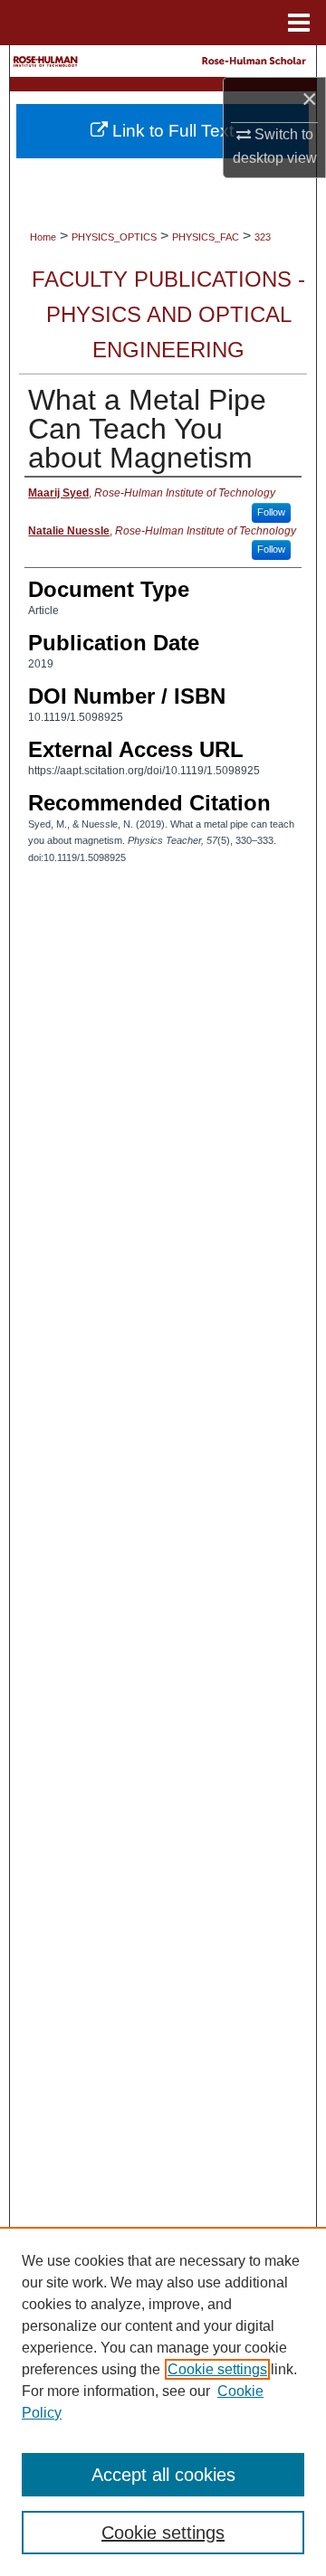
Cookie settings (217, 2369)
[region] (163, 2401)
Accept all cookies (163, 2475)
